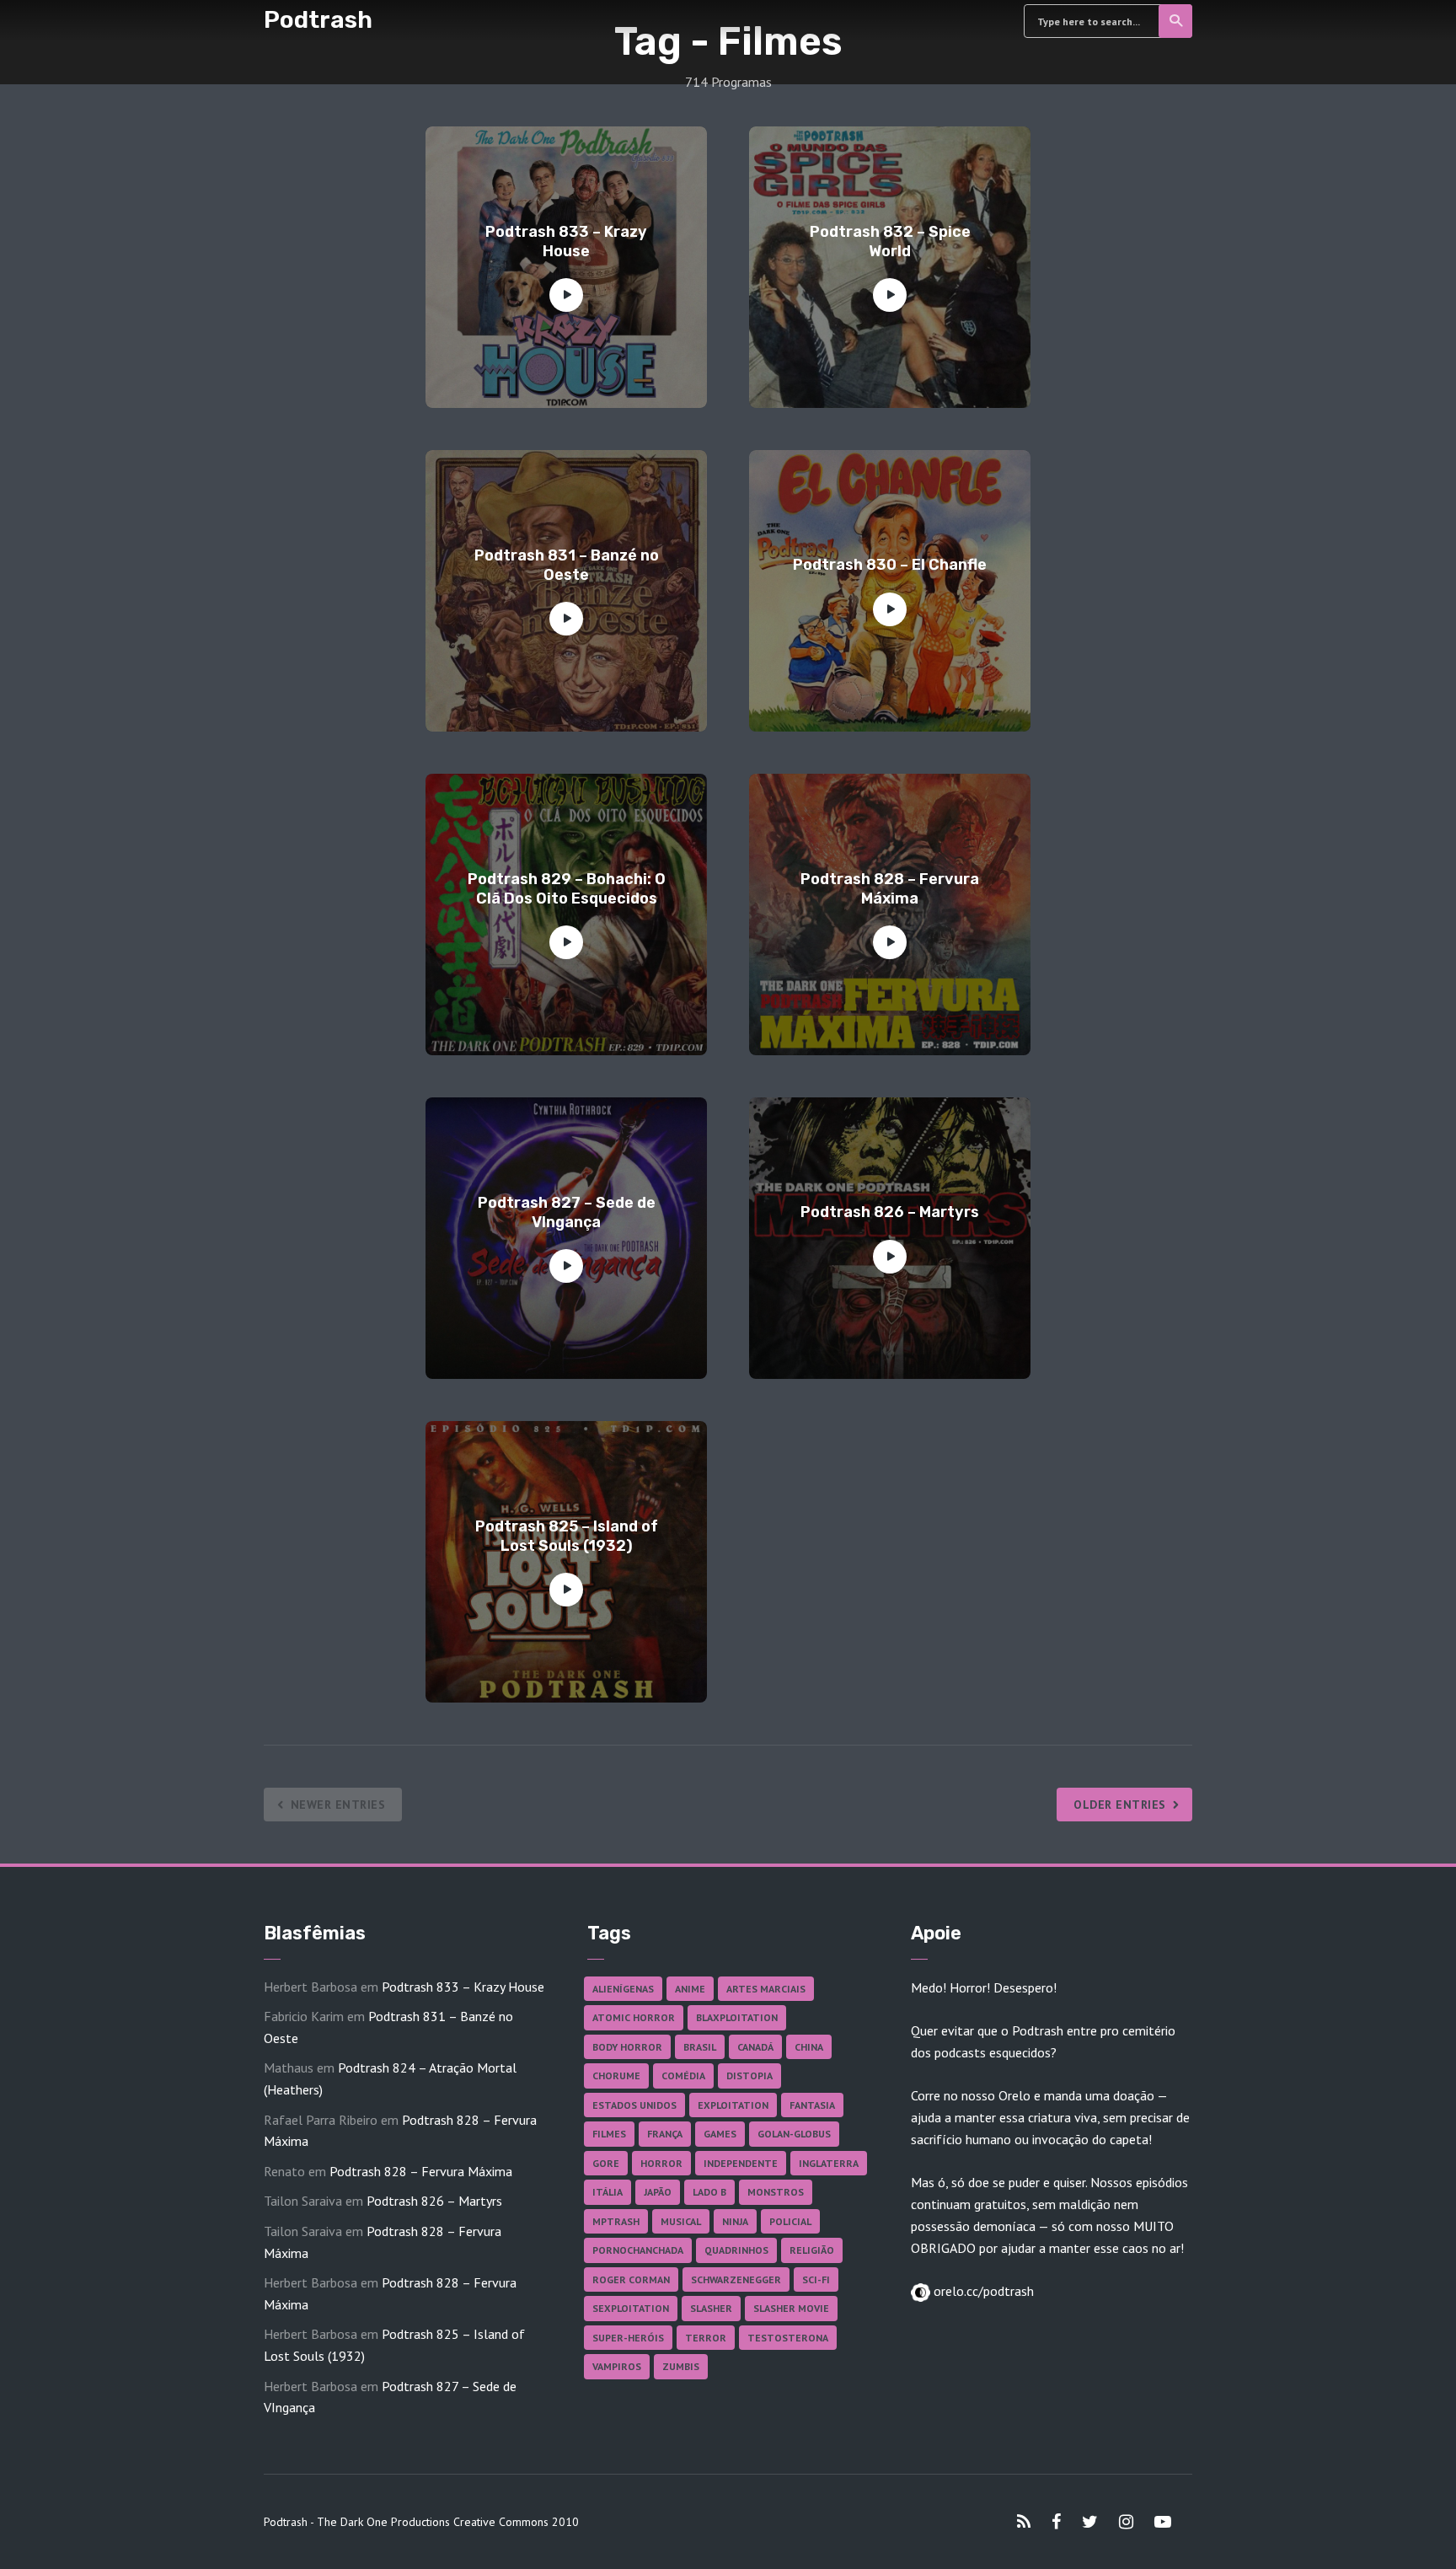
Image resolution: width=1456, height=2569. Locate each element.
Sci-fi (816, 2279)
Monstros (776, 2192)
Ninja (735, 2221)
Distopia (749, 2076)
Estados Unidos (634, 2105)
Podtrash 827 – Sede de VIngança (567, 1212)
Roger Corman (631, 2279)
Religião (812, 2250)
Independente (741, 2163)
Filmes (609, 2134)
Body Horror (627, 2047)
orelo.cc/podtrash (982, 2291)
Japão (658, 2192)
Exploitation (733, 2105)
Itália (608, 2192)
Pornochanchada (638, 2250)
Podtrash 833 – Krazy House (566, 241)
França (665, 2134)
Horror (661, 2163)
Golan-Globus (794, 2134)
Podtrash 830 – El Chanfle (890, 565)
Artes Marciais (766, 1989)
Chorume (616, 2076)
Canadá (755, 2047)
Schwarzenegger (736, 2279)
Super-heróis (628, 2338)
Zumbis (681, 2366)
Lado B (709, 2192)
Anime (690, 1989)
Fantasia (812, 2105)
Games (720, 2134)
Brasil (700, 2047)
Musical (681, 2221)
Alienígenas (623, 1989)
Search (1175, 21)
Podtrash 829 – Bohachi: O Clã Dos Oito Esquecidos (567, 889)
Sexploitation (631, 2308)
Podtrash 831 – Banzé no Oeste (567, 565)
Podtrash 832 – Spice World (890, 241)
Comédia (683, 2076)
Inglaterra (829, 2163)
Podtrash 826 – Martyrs (890, 1212)
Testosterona (788, 2338)
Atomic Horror (634, 2017)
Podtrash (318, 20)
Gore (606, 2163)
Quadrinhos (736, 2250)
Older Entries (1120, 1805)
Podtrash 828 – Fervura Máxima (890, 889)
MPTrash (616, 2221)
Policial (790, 2221)
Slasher (711, 2308)
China (809, 2047)
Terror (706, 2338)
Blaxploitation (737, 2017)
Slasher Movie (791, 2308)
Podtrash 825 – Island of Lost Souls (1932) (567, 1536)
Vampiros (617, 2366)
